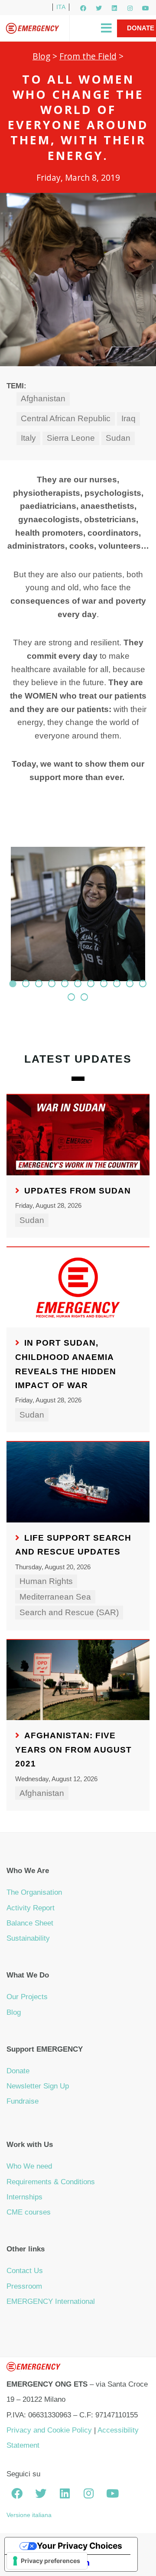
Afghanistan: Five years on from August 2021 (73, 1750)
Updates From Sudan (78, 1191)
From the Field (88, 56)
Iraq (128, 418)
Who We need (29, 2166)
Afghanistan (43, 398)
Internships (24, 2197)
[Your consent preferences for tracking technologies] (47, 2561)
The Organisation (34, 1892)
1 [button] (13, 983)
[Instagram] (130, 8)
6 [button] (78, 983)
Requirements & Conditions (51, 2182)
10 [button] (130, 983)
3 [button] (39, 983)
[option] (78, 918)
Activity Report (31, 1908)
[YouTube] (146, 8)
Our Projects (27, 1997)
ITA (61, 7)
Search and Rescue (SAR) (69, 1612)
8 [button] (104, 983)
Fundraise (23, 2101)
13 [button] (84, 997)
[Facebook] (83, 8)
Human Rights (46, 1581)
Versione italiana (29, 2515)
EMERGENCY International (51, 2301)
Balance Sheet (30, 1923)
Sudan (118, 438)
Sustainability (28, 1938)
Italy (28, 438)
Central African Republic (66, 418)
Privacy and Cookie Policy (49, 2430)
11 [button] (143, 983)
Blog (41, 56)
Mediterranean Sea (55, 1597)
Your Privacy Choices (80, 2546)
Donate (18, 2071)
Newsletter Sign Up (38, 2086)
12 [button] (71, 997)
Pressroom (24, 2286)
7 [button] (91, 983)
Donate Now (141, 37)
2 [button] (26, 983)
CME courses (29, 2212)
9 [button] (117, 983)
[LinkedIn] (114, 8)
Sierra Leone (71, 438)
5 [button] (65, 983)
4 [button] (52, 983)
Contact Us (25, 2271)
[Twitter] (99, 8)
